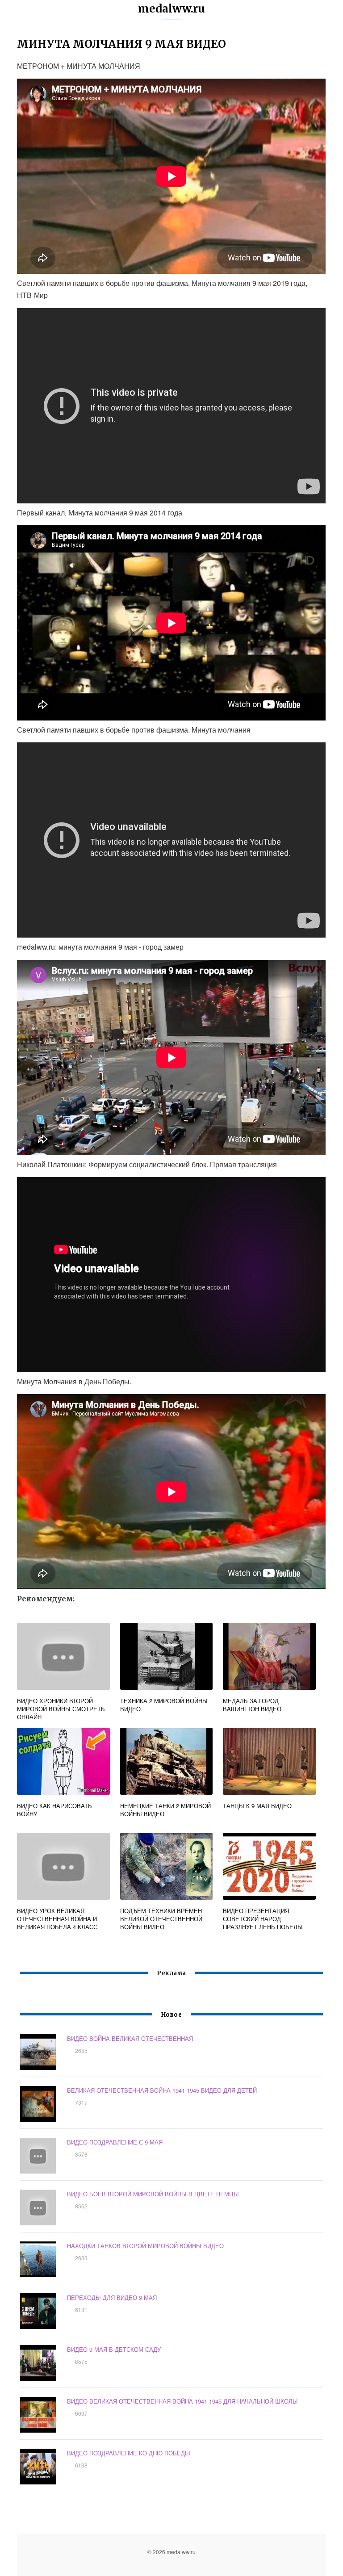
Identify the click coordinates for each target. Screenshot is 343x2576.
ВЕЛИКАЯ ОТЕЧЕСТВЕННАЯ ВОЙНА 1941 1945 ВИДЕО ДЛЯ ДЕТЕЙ (162, 2090)
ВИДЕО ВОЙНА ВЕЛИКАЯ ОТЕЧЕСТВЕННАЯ (130, 2038)
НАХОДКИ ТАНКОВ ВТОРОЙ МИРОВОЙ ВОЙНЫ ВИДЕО (145, 2246)
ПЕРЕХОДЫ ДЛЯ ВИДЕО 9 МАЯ (112, 2297)
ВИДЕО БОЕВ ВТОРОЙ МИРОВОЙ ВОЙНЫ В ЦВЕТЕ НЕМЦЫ (153, 2194)
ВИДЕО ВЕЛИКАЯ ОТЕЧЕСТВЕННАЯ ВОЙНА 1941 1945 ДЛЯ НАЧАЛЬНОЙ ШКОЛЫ (182, 2401)
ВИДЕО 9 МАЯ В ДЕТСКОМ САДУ (114, 2349)
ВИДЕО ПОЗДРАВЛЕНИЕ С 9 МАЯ (115, 2142)
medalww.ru (171, 9)
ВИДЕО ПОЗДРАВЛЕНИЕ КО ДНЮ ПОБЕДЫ (129, 2453)
